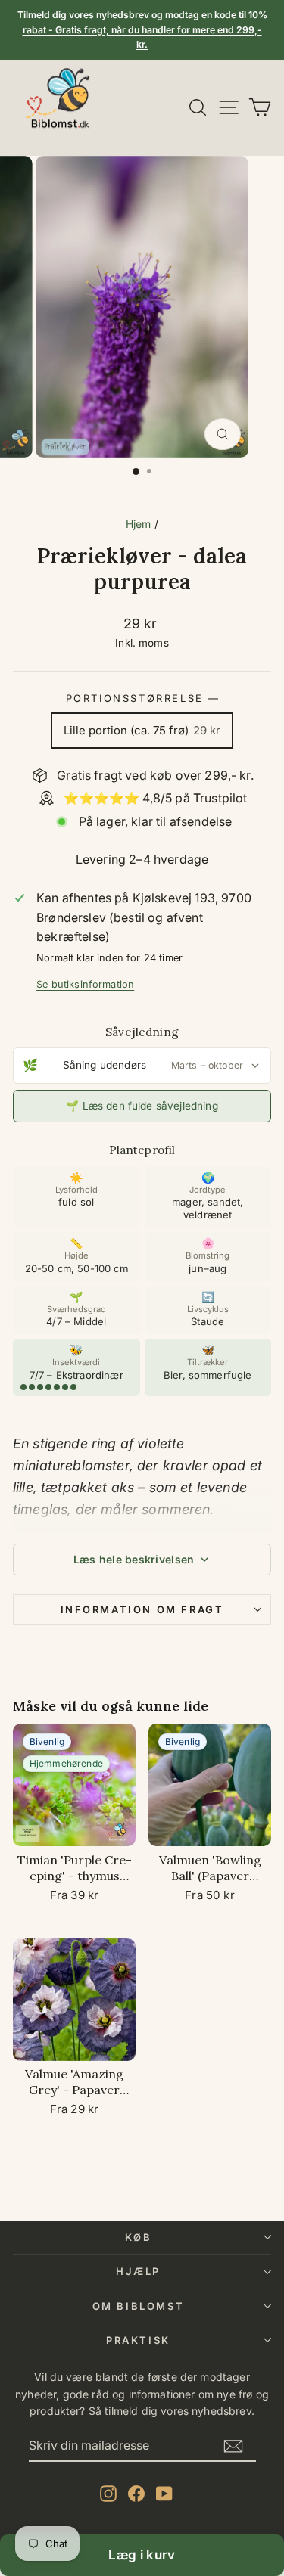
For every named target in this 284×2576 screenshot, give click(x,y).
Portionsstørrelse (142, 698)
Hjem (139, 524)
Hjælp (138, 2271)
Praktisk (138, 2340)
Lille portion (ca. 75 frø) (142, 730)
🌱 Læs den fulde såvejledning (142, 1106)
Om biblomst (139, 2306)
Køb (139, 2237)
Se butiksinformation (85, 984)
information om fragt (142, 1609)
